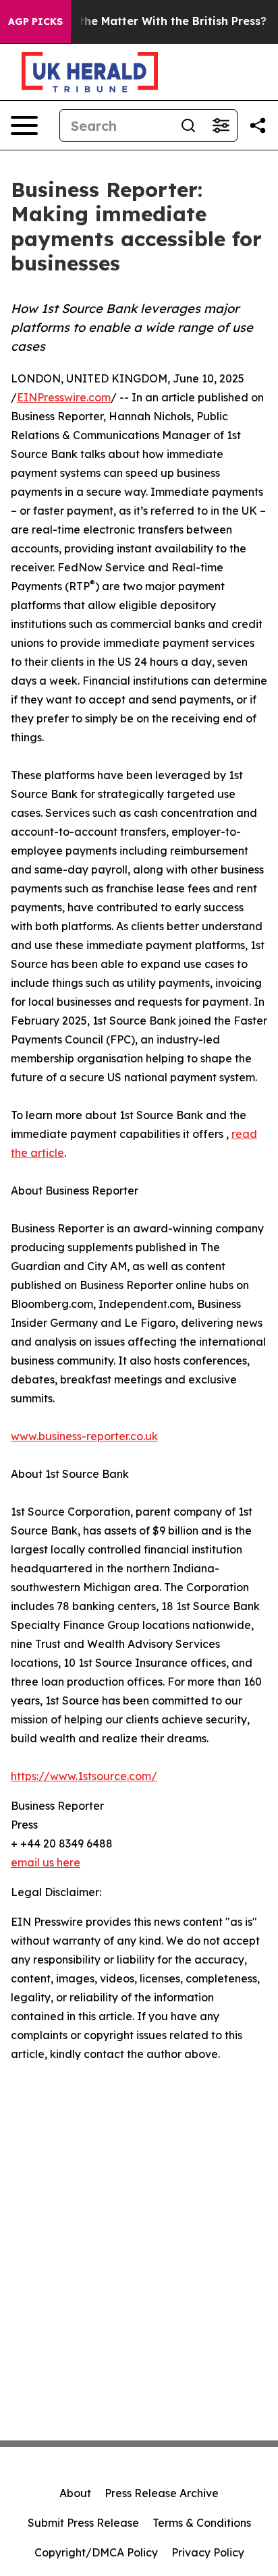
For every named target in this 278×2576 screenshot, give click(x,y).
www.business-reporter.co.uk (84, 1436)
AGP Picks (35, 22)
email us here (46, 1862)
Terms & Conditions (202, 2523)
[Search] (188, 125)
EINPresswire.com (64, 397)
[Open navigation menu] (24, 125)
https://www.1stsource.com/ (84, 1776)
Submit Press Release (83, 2523)
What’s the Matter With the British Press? (152, 21)
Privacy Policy (208, 2552)
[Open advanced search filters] (221, 125)
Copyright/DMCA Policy (96, 2552)
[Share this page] (258, 125)
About (75, 2493)
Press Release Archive (162, 2493)
